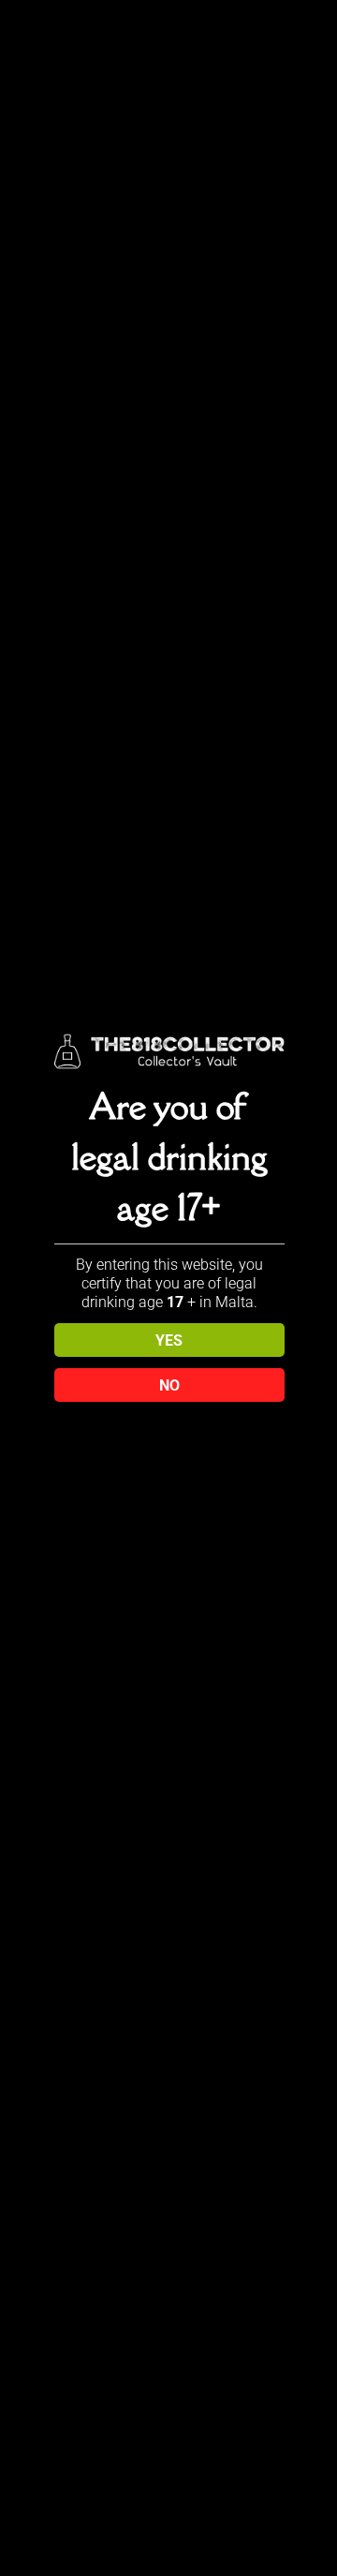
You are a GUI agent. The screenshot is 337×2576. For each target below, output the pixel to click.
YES (169, 1340)
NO (169, 1385)
